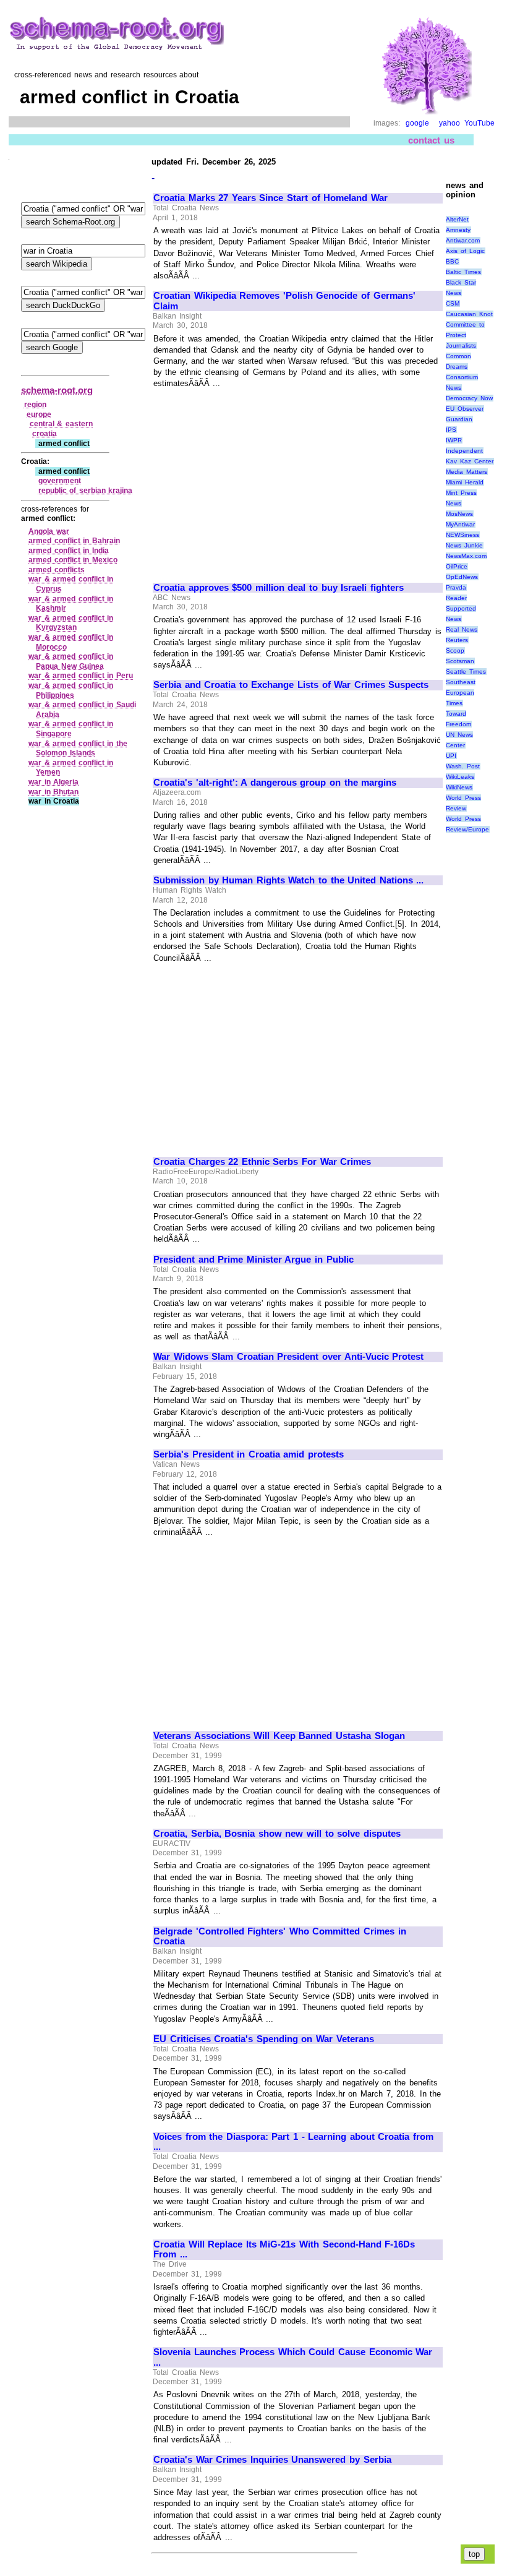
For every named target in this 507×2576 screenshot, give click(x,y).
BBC (452, 261)
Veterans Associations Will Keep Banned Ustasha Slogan (279, 1736)
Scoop (455, 650)
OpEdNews (462, 577)
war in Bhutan (53, 792)
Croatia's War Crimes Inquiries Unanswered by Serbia (272, 2460)
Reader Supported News (461, 608)
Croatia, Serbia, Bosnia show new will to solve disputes (277, 1834)
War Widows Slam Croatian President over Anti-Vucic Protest (288, 1357)
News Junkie (464, 545)
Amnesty (458, 230)
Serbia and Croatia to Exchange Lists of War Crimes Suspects (291, 685)
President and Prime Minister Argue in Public (253, 1260)
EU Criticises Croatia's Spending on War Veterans (264, 2039)
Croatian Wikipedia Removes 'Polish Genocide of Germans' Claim (284, 301)
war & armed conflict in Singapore (71, 729)
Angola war (49, 531)
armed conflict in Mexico (73, 560)
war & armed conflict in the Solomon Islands (78, 749)
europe (39, 414)
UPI (451, 756)
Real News (462, 629)
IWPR (454, 440)
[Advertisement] (257, 480)
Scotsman (460, 661)
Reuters (457, 640)
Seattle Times (466, 672)
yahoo (449, 123)
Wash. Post (463, 766)
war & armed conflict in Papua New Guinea (71, 661)
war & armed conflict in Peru (81, 676)
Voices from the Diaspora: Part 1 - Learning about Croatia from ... (293, 2142)
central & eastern (61, 424)
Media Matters (467, 472)
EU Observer (465, 409)
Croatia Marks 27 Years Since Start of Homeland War (271, 198)
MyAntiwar (460, 524)
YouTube (479, 123)
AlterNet (457, 219)
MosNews (459, 514)
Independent (464, 451)
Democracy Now (469, 398)
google (417, 123)
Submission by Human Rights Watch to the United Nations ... (288, 880)
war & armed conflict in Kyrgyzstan (71, 623)
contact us (431, 140)
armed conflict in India (69, 551)
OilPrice (457, 566)
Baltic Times (463, 272)
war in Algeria (53, 782)
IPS (451, 430)
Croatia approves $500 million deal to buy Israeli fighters (279, 588)
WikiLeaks (460, 777)
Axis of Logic (465, 251)
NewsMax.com (466, 556)
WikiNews (459, 787)
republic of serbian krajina (86, 491)
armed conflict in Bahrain (74, 541)
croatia (45, 434)
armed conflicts (57, 570)
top (474, 2554)
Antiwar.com (463, 240)
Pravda (456, 587)
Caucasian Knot (469, 314)
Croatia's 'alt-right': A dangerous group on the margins (275, 783)
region (35, 405)
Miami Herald (465, 482)
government (60, 481)
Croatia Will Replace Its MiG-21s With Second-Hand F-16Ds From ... (284, 2250)
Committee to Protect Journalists (465, 335)
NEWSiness (462, 535)
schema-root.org (57, 390)
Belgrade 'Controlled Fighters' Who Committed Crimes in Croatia (280, 1937)
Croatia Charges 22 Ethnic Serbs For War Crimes (262, 1162)
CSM (453, 303)
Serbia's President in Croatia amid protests (249, 1454)
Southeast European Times (461, 693)
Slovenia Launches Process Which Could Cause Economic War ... (293, 2357)
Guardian (459, 419)
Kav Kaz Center (469, 461)
